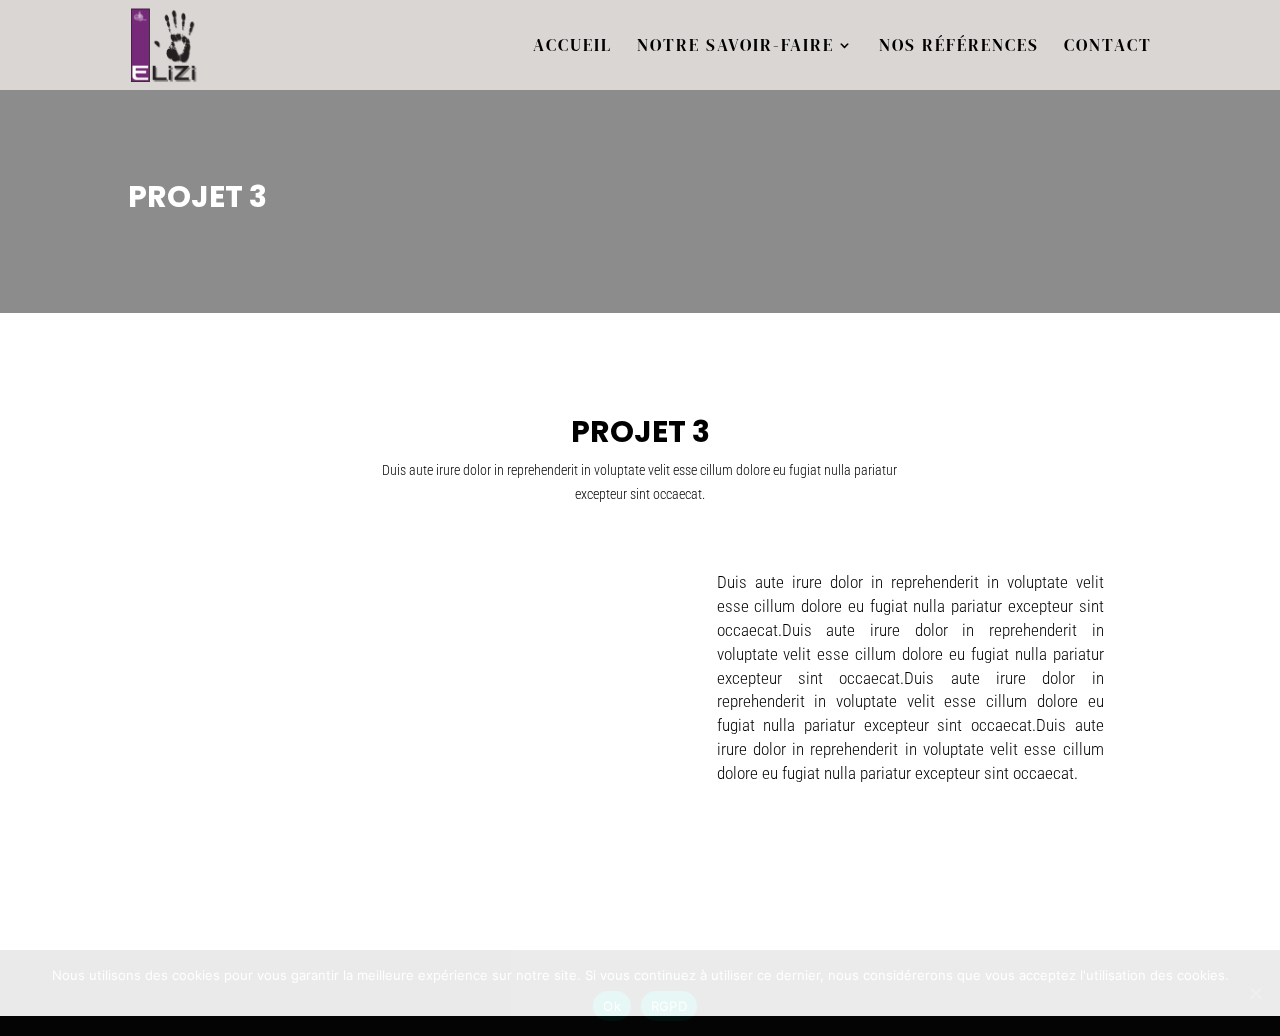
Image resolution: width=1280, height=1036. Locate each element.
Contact (1108, 47)
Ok (612, 1006)
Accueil (572, 47)
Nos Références (959, 47)
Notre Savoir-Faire (735, 47)
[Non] (1255, 993)
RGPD (669, 1006)
